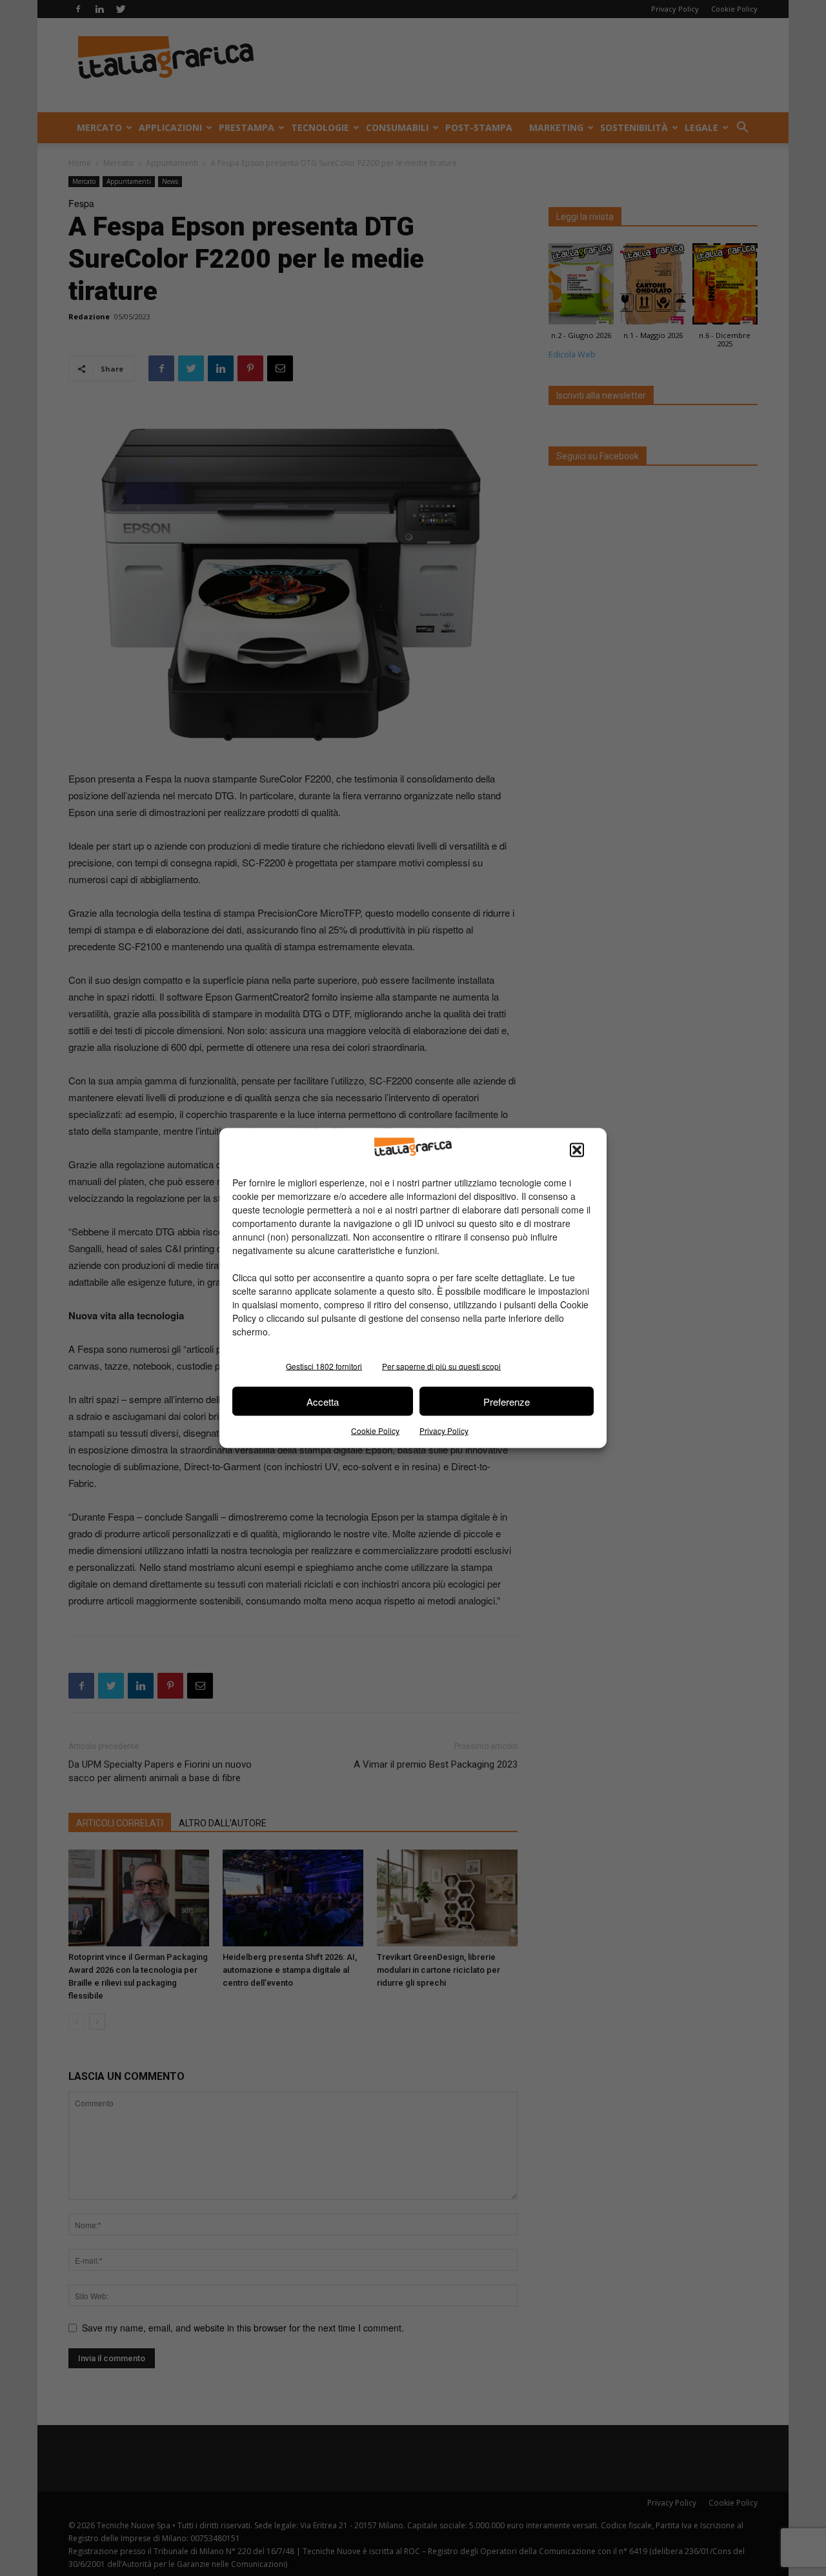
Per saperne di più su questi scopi (441, 1366)
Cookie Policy (375, 1431)
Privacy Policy (444, 1431)
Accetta (323, 1401)
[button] (577, 1150)
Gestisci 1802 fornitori (324, 1366)
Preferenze (507, 1401)
